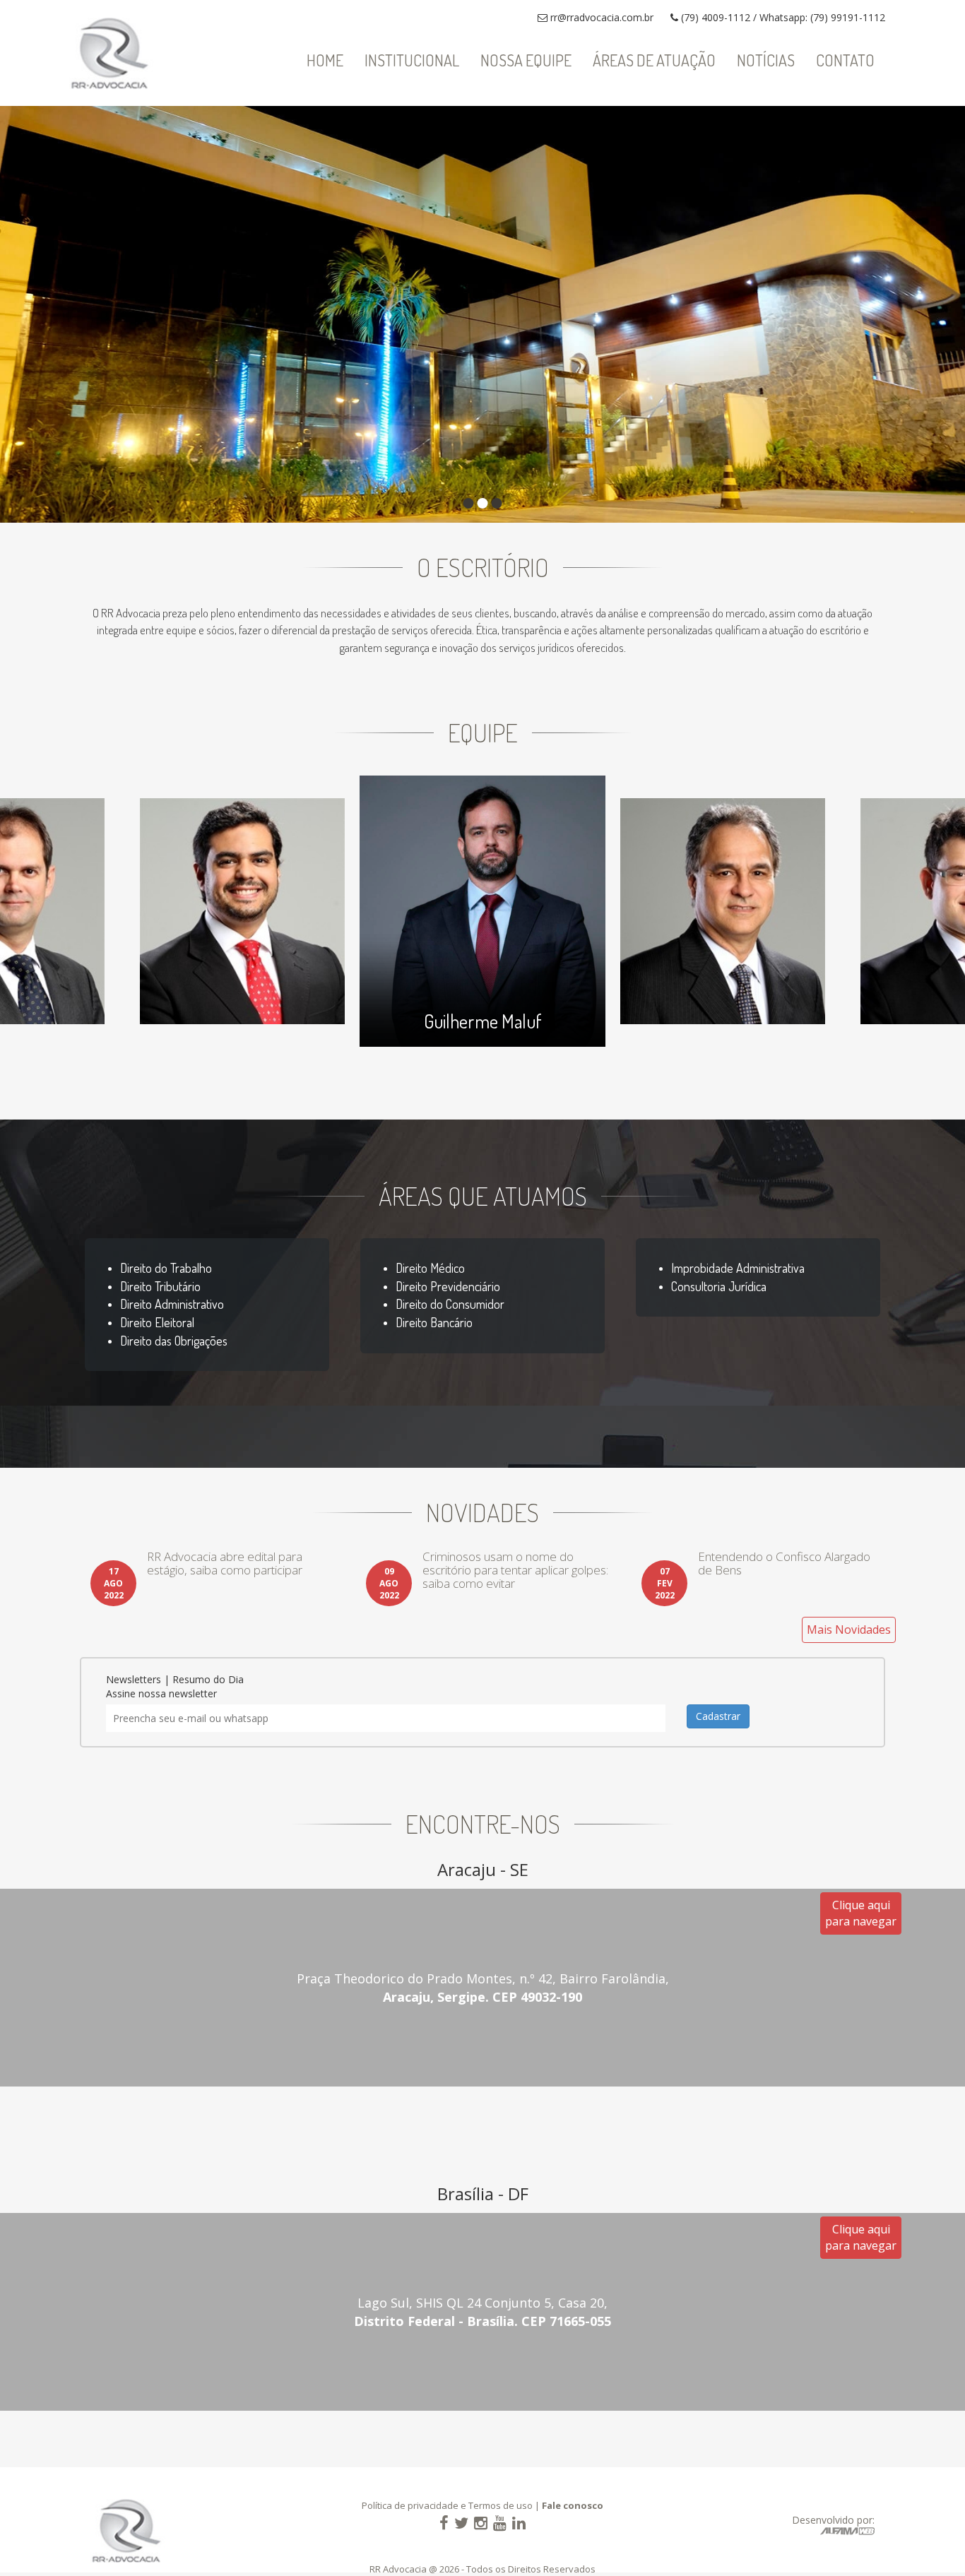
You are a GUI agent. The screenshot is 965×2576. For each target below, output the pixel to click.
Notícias (766, 60)
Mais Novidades (849, 1630)
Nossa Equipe (526, 60)
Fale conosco (573, 2505)
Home (325, 60)
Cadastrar (718, 1716)
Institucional (412, 60)
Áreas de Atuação (654, 60)
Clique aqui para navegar (861, 1913)
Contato (845, 60)
